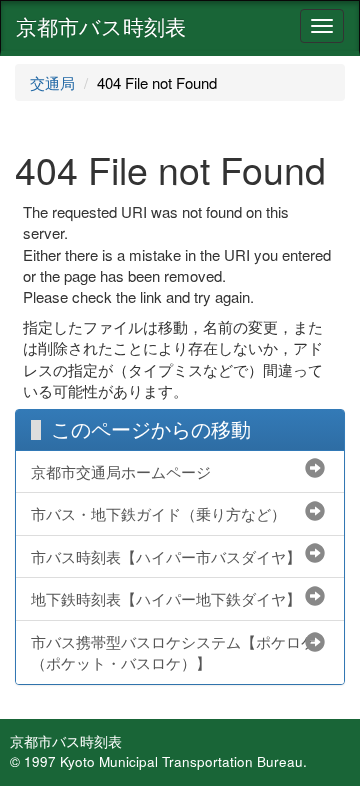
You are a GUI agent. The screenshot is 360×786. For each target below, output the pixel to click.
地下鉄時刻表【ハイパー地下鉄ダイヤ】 (166, 598)
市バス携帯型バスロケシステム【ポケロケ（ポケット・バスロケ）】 (173, 652)
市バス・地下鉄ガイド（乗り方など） (158, 513)
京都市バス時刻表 (101, 26)
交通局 (52, 82)
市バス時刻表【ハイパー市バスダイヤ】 (166, 556)
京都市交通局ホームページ (121, 471)
